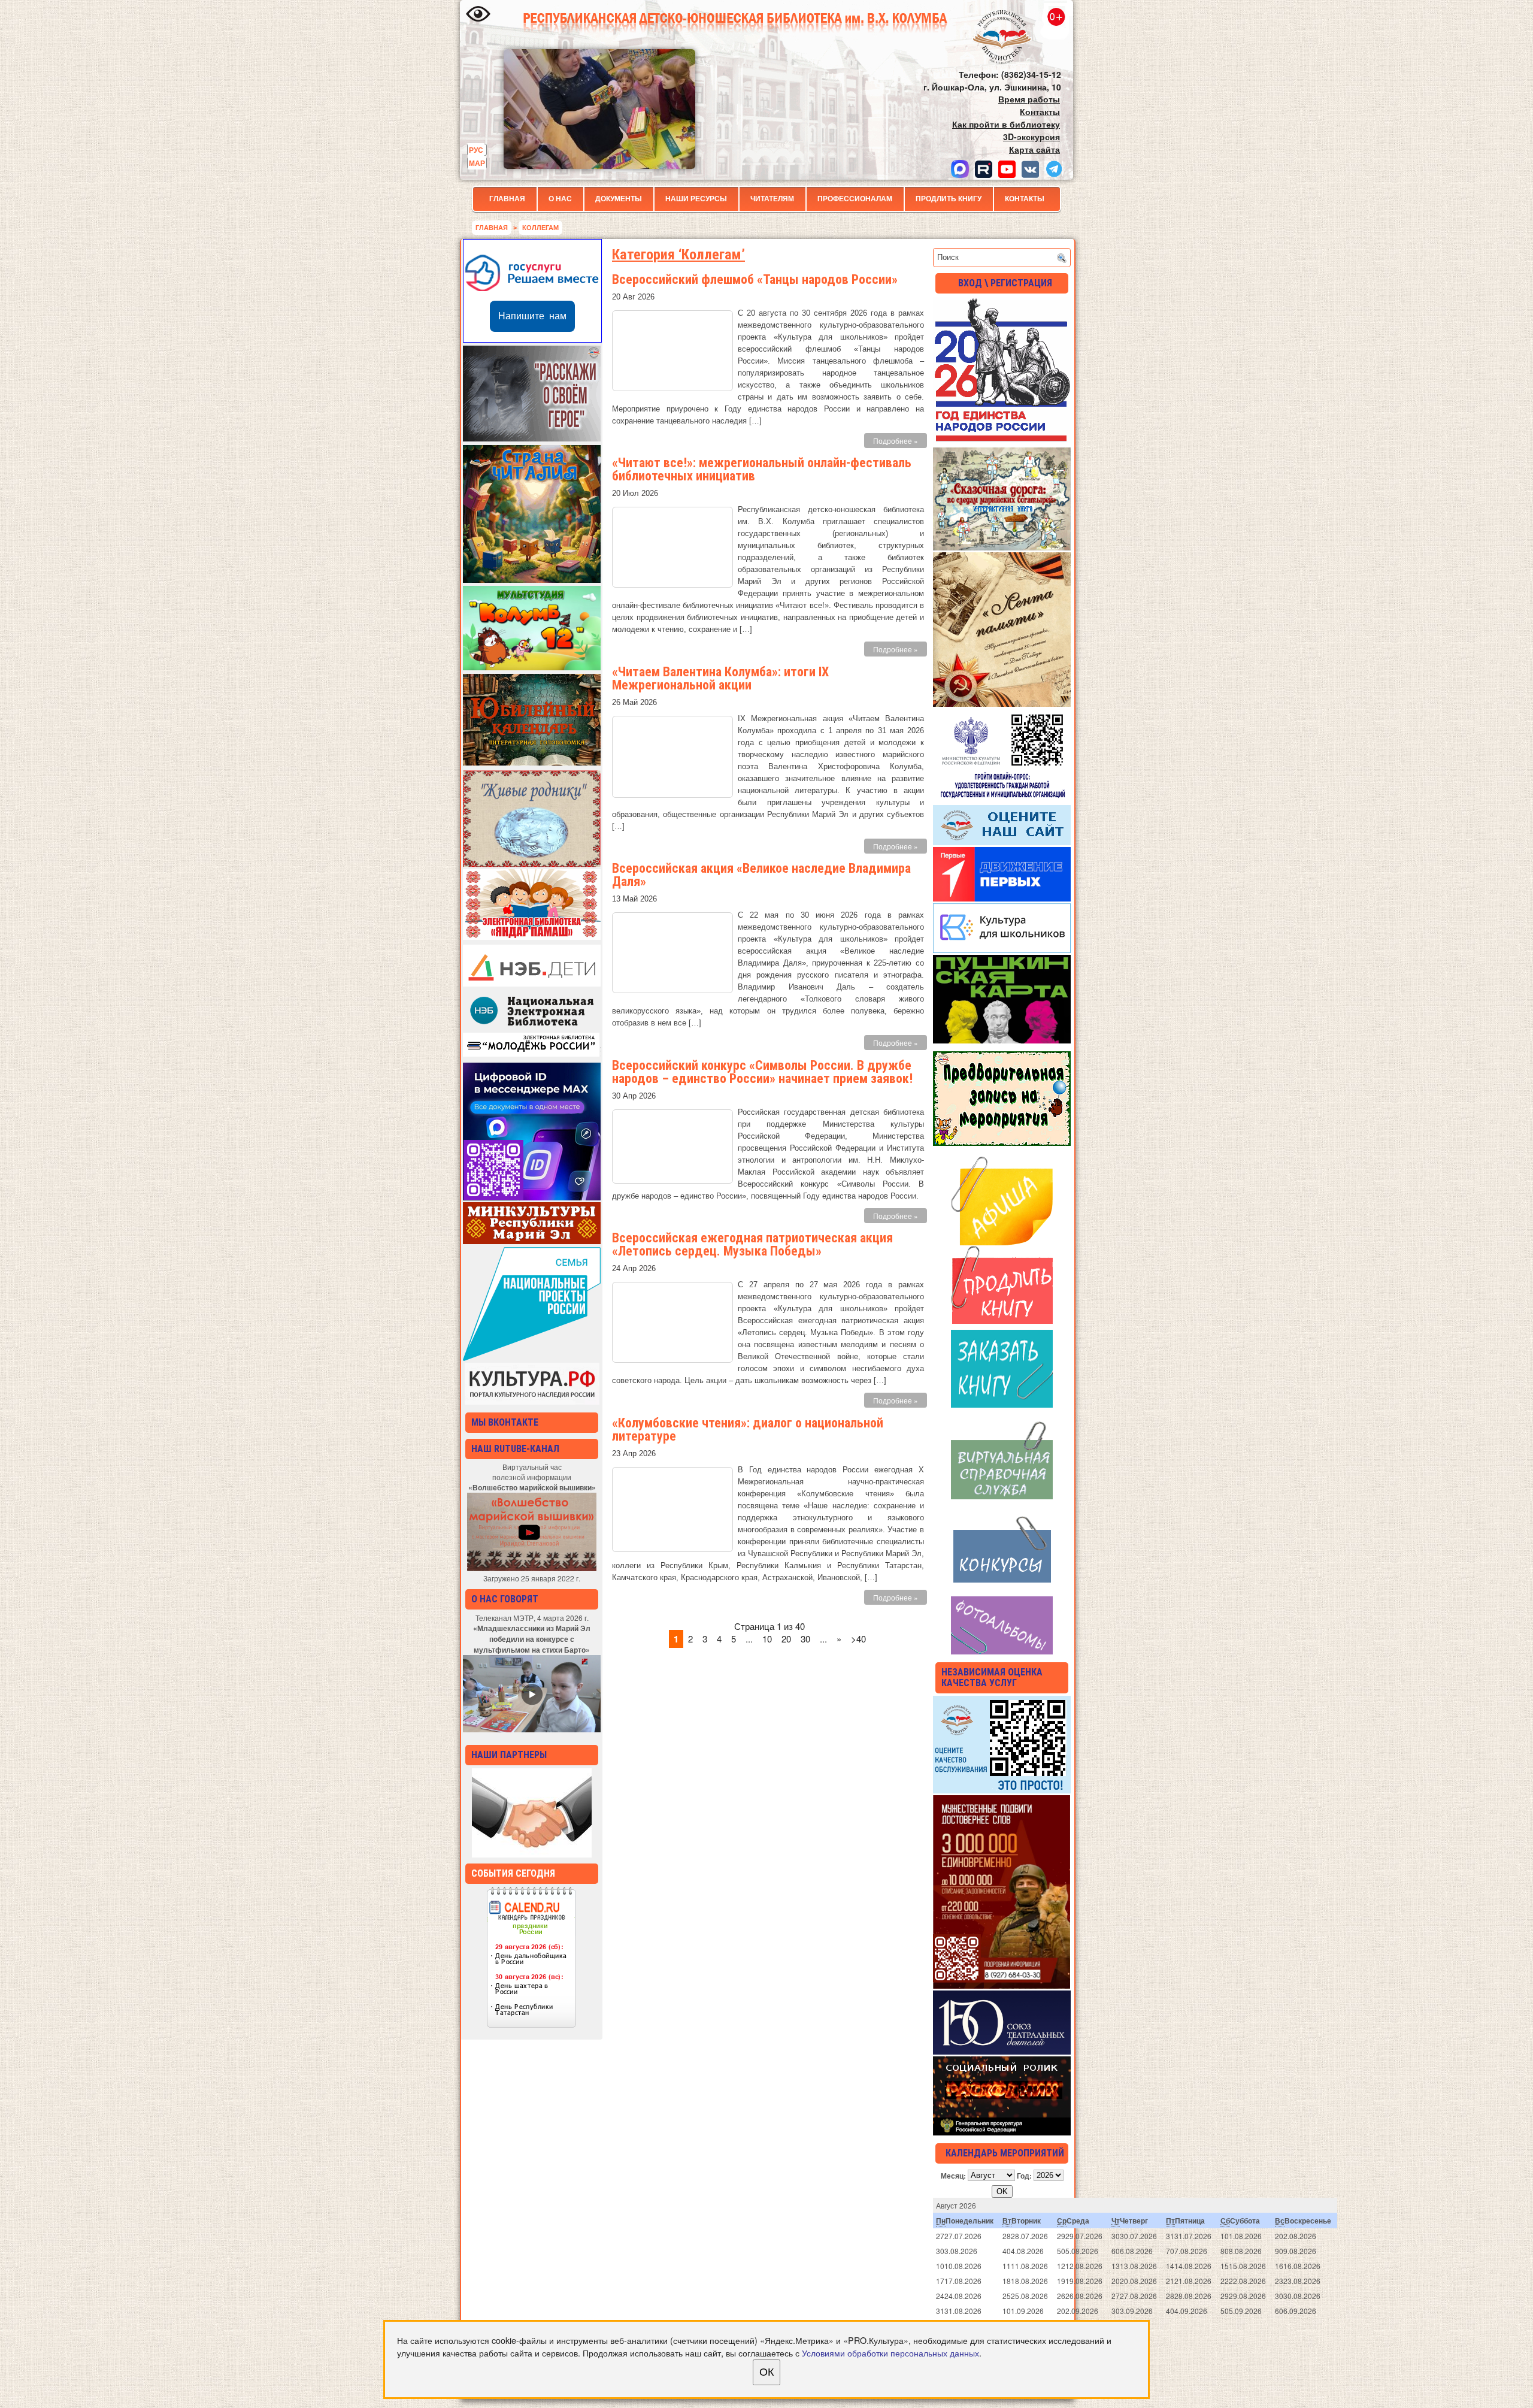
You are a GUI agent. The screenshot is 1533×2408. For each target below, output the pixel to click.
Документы (619, 199)
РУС (476, 150)
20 (786, 1639)
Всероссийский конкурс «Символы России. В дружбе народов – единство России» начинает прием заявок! (762, 1072)
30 (805, 1639)
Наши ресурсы (696, 199)
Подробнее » (896, 441)
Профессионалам (855, 199)
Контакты (1025, 199)
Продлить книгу (949, 199)
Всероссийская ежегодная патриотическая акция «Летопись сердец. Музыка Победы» (752, 1244)
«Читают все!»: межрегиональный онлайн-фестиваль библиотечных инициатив (762, 469)
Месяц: (953, 2175)
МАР (477, 163)
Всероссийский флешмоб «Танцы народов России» (755, 279)
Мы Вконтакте (505, 1422)
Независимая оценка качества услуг (992, 1678)
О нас (560, 199)
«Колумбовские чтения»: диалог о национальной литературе (748, 1430)
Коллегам (540, 228)
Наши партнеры (509, 1755)
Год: (1024, 2175)
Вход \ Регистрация (1005, 283)
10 (767, 1639)
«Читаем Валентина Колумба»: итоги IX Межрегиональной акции (720, 678)
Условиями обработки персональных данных (890, 2353)
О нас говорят (505, 1599)
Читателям (772, 199)
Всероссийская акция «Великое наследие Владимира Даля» (761, 875)
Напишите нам (532, 316)
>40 (858, 1639)
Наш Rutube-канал (515, 1449)
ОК (766, 2372)
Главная (507, 199)
